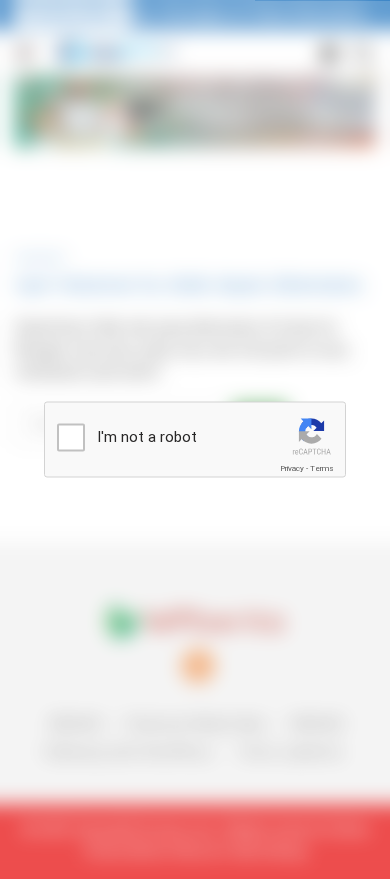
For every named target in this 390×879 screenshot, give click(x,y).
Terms (322, 468)
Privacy (292, 468)
